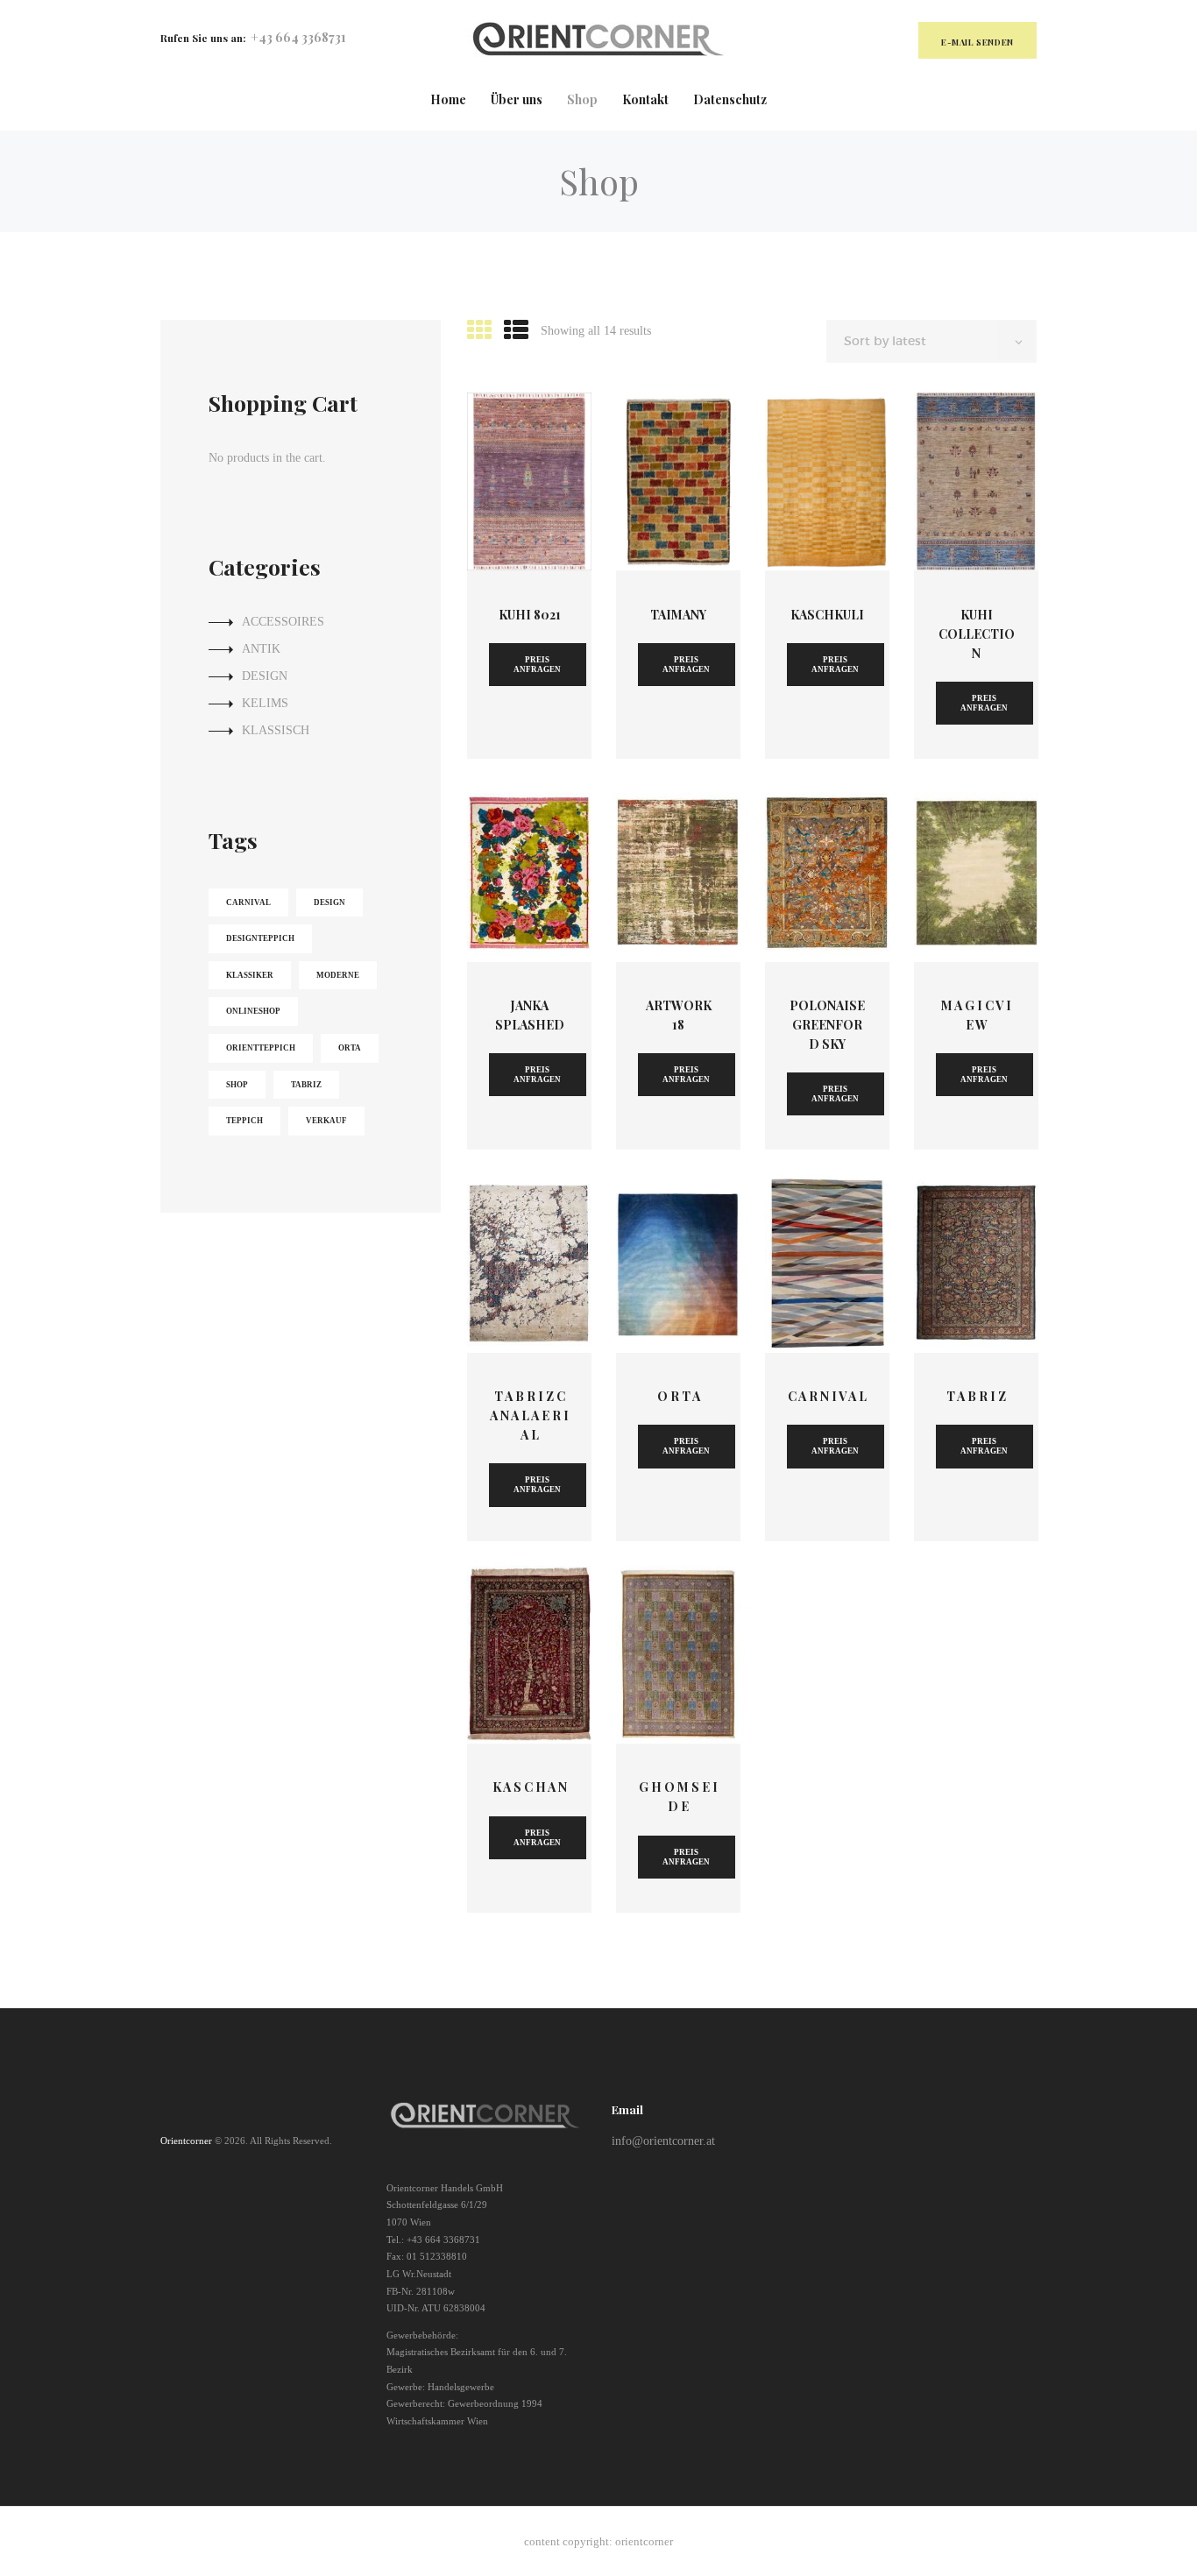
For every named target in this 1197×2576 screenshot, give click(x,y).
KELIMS (265, 703)
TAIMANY (678, 615)
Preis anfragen (537, 665)
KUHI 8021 (530, 615)
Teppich (244, 1121)
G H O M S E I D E (678, 1797)
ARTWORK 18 (679, 1015)
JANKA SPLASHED (530, 1015)
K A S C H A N (530, 1787)
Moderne (338, 975)
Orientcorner (186, 2141)
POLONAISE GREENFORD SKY (827, 1025)
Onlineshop (253, 1011)
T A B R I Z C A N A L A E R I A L (529, 1415)
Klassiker (250, 975)
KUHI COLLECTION (977, 634)
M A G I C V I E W (976, 1015)
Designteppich (260, 938)
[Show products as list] (516, 331)
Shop (237, 1085)
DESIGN (265, 676)
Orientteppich (261, 1048)
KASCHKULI (827, 615)
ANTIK (261, 649)
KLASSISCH (276, 730)
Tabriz (306, 1085)
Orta (350, 1048)
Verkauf (326, 1121)
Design (329, 902)
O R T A (679, 1396)
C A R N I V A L (827, 1396)
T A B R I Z (976, 1396)
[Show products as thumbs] (479, 331)
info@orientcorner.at (663, 2141)
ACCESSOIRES (283, 622)
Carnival (248, 902)
